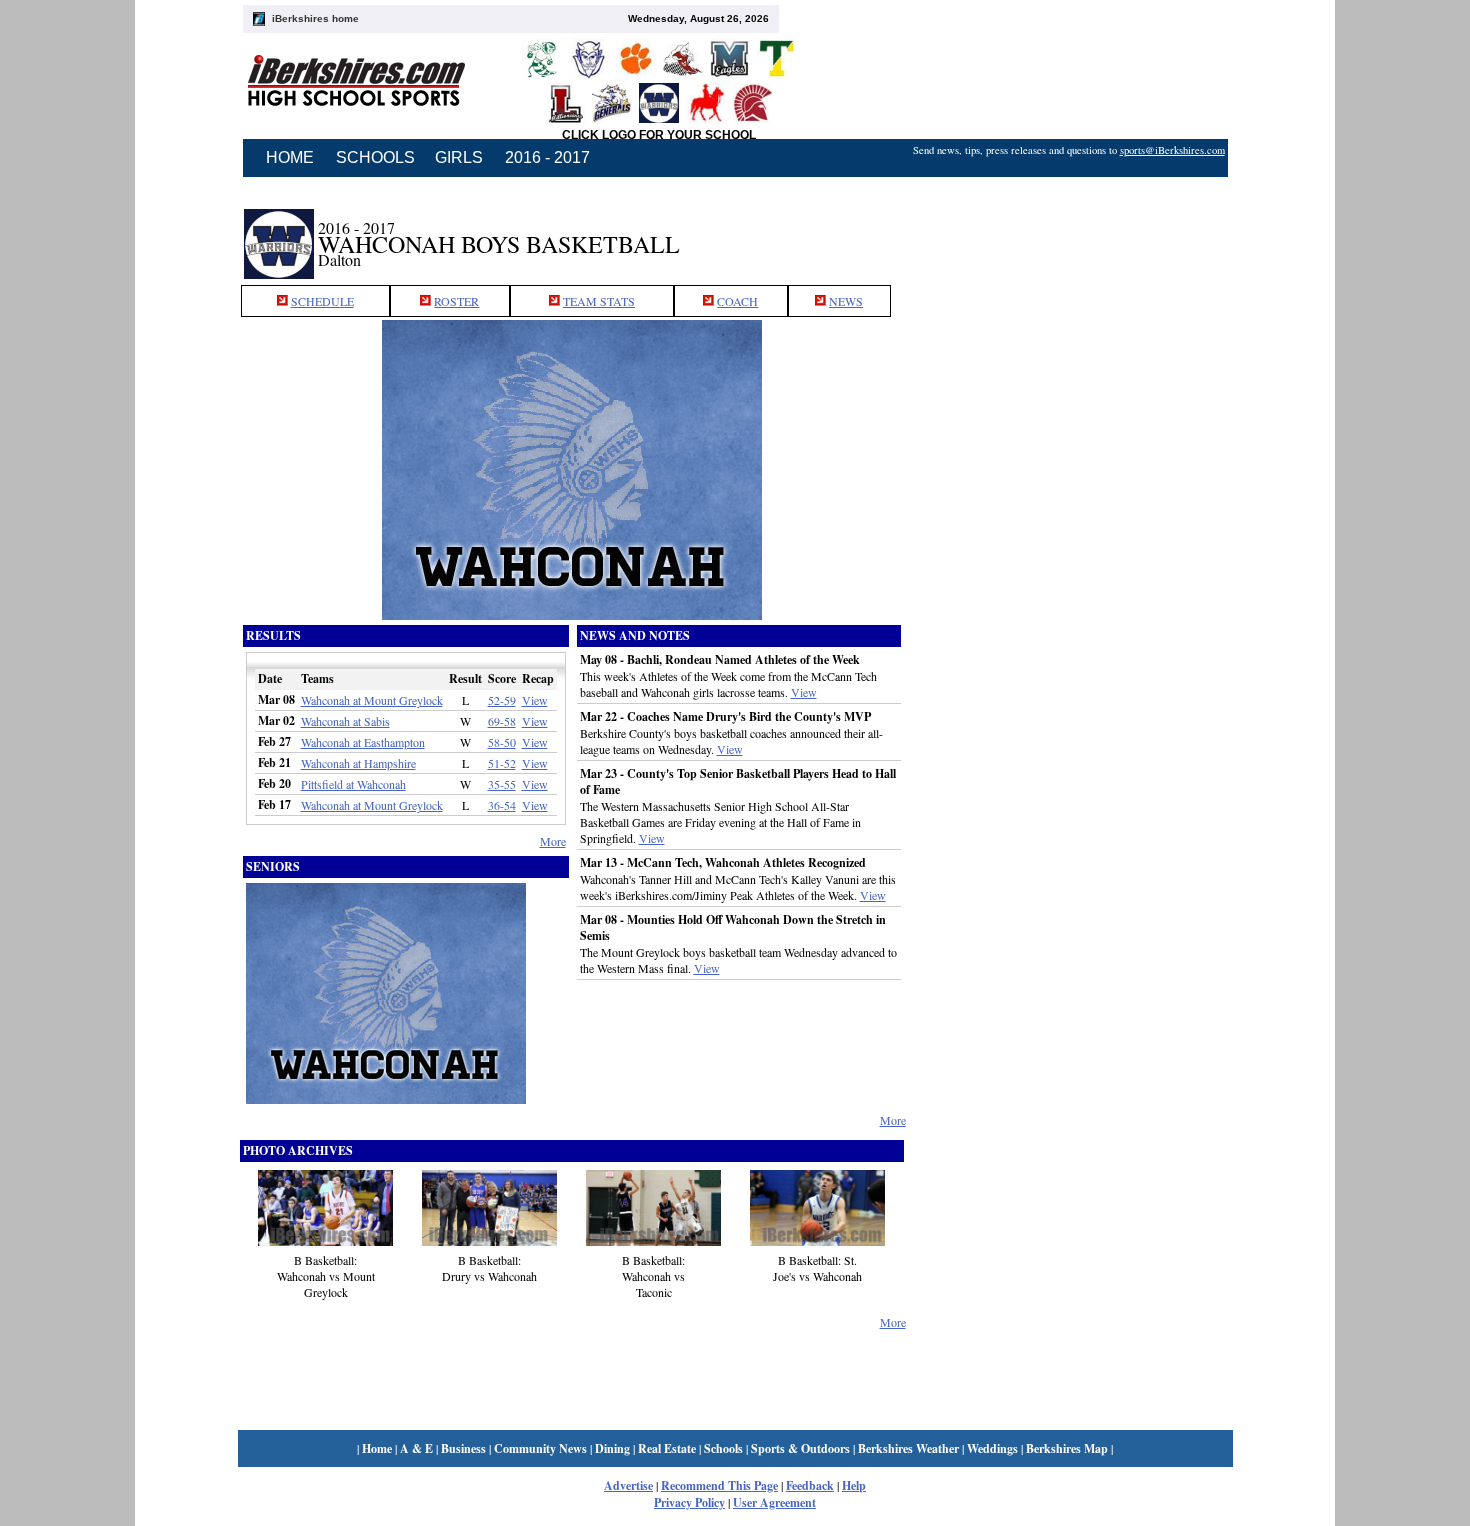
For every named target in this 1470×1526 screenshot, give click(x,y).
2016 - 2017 (547, 157)
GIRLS (459, 157)
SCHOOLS (375, 157)
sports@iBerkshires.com (1172, 150)
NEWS (846, 301)
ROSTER (456, 301)
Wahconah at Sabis (345, 721)
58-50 (502, 742)
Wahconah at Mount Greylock (372, 700)
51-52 (502, 763)
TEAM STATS (599, 301)
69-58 (502, 721)
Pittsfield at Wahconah (353, 784)
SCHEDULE (322, 301)
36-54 (502, 805)
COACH (737, 301)
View (535, 700)
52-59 (502, 700)
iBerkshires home (315, 18)
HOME (290, 157)
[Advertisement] (1069, 233)
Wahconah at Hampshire (358, 763)
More (553, 841)
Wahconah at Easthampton (363, 742)
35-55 (502, 784)
